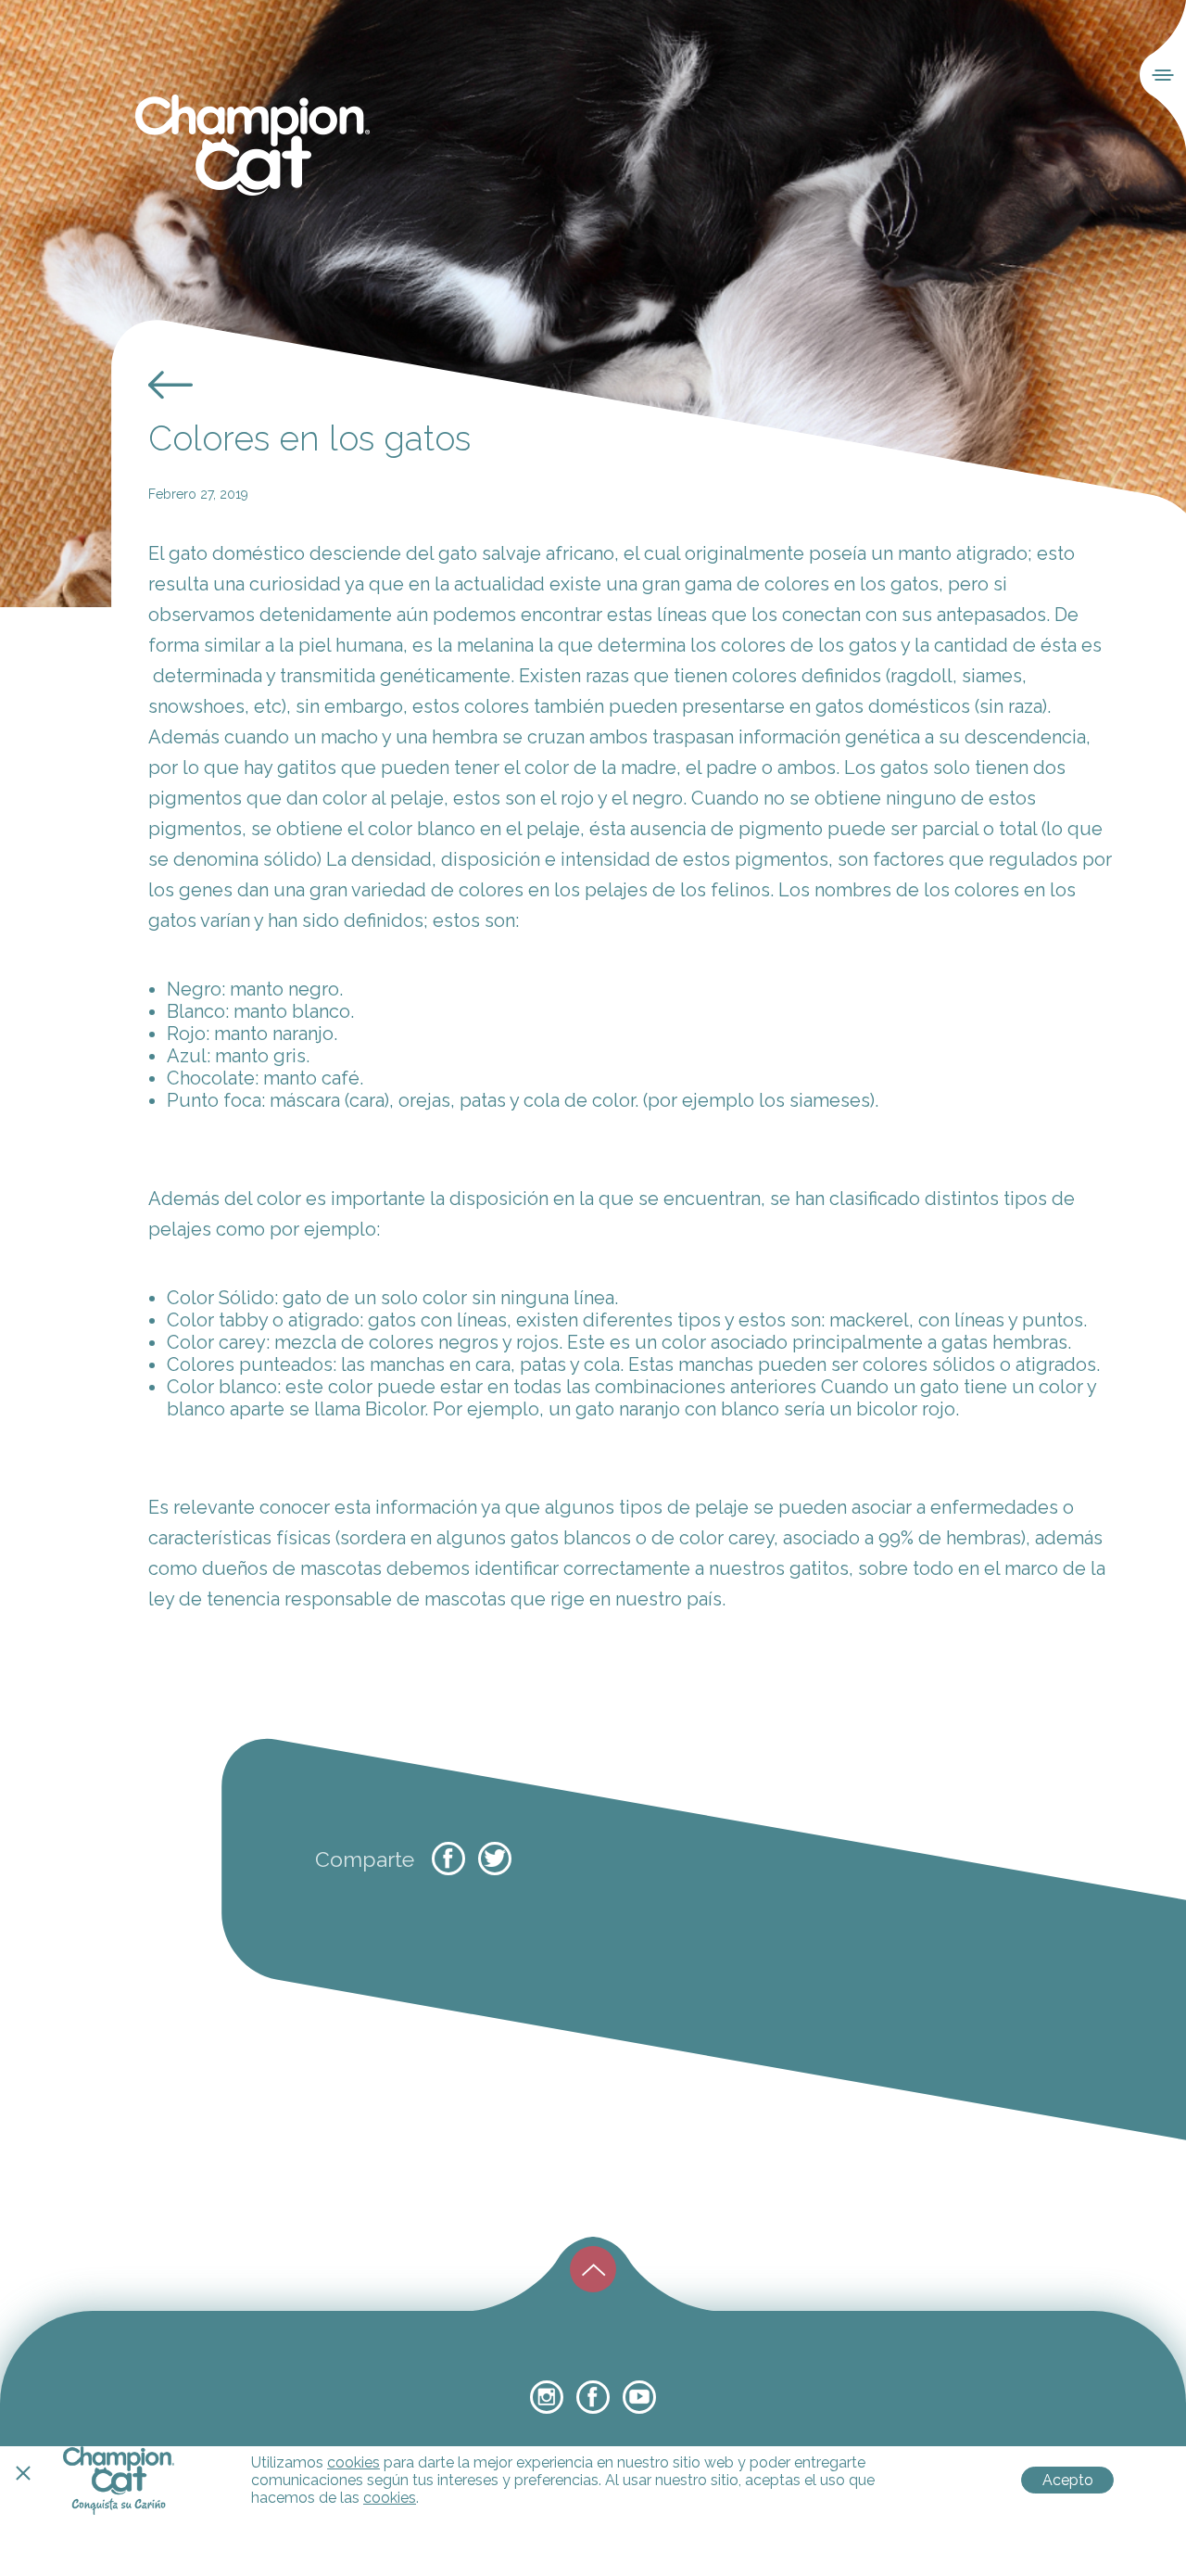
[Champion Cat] (252, 146)
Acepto (1068, 2480)
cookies (353, 2462)
